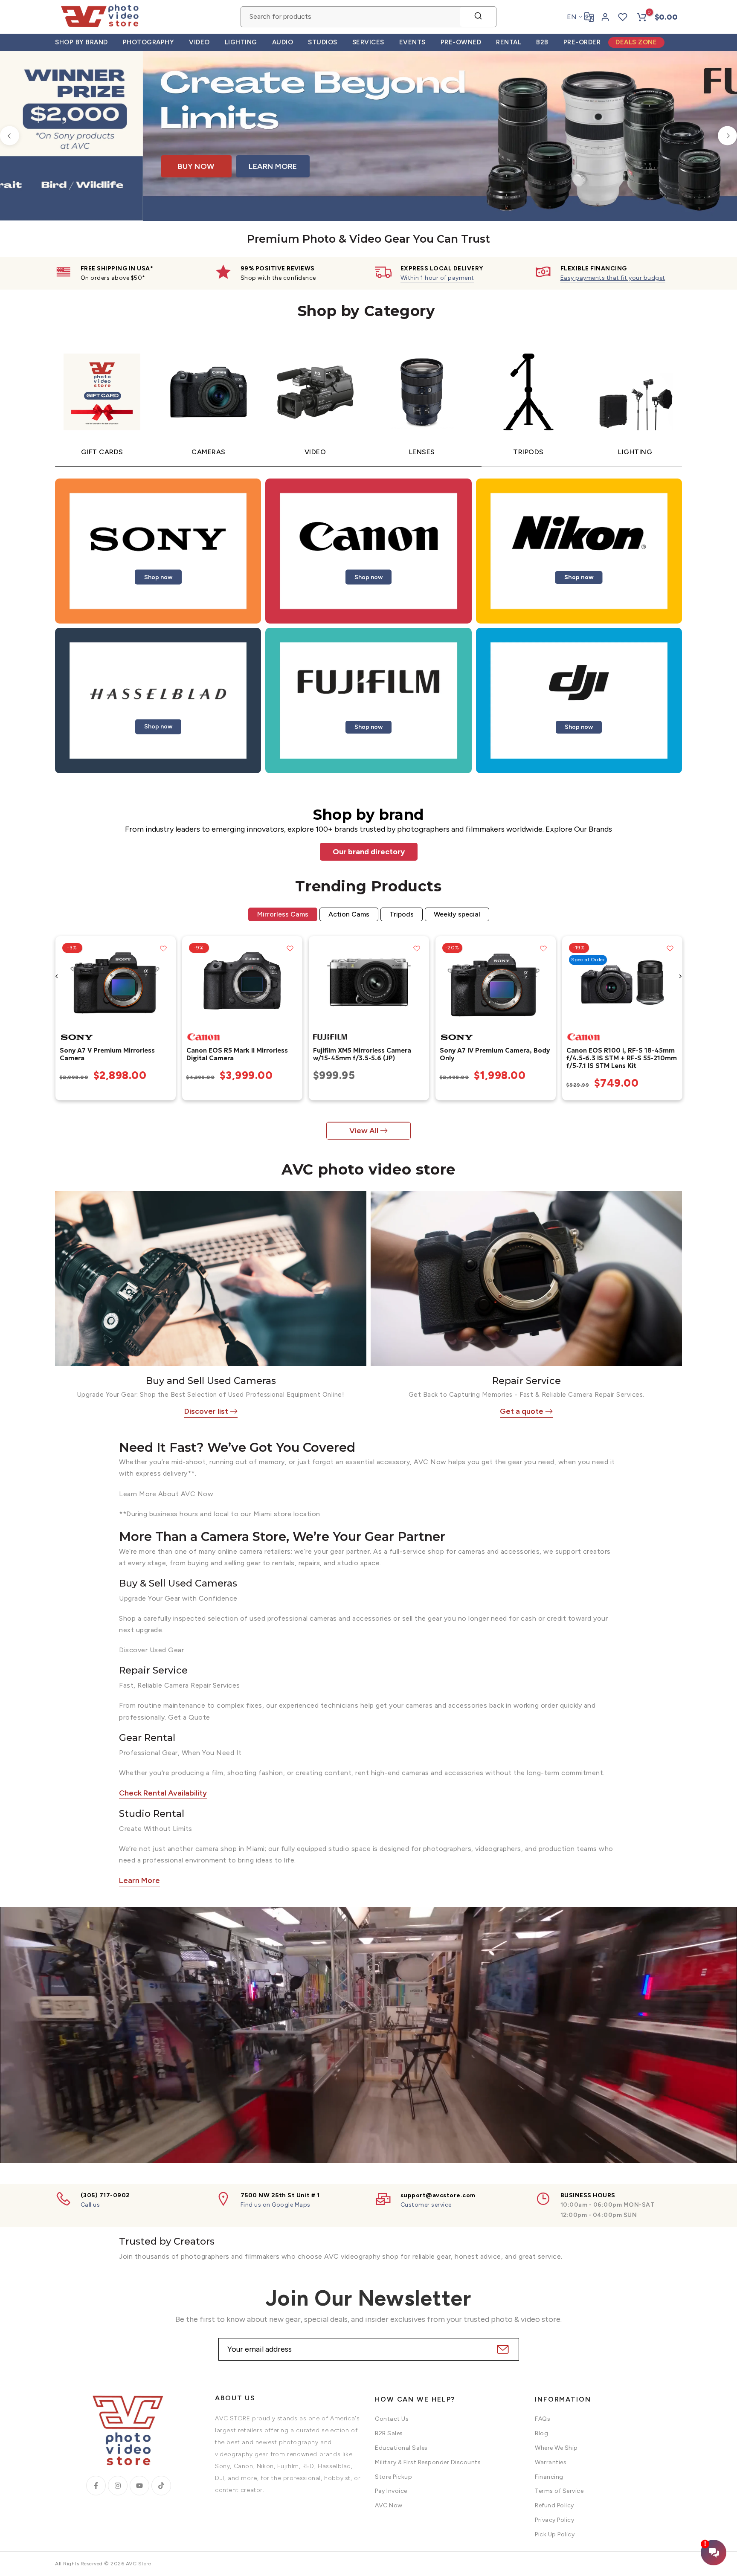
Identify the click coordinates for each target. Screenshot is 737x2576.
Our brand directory (369, 852)
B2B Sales (389, 2433)
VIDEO (199, 42)
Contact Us (392, 2419)
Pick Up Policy (555, 2534)
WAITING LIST (554, 176)
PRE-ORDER (582, 42)
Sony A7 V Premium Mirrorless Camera (107, 1054)
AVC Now (389, 2505)
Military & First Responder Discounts (428, 2462)
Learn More (139, 1880)
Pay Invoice (391, 2491)
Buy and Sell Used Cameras (211, 1381)
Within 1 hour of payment (437, 278)
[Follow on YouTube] (139, 2486)
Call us (90, 2205)
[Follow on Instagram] (118, 2486)
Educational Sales (401, 2448)
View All (364, 1131)
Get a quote (522, 1411)
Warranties (551, 2462)
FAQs (543, 2419)
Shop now (158, 577)
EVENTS (412, 42)
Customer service (426, 2205)
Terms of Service (559, 2491)
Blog (541, 2433)
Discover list (206, 1411)
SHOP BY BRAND (81, 42)
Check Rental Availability (163, 1793)
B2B (542, 42)
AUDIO (283, 42)
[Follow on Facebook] (96, 2486)
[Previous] (10, 136)
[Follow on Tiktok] (161, 2486)
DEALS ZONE (636, 42)
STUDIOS (323, 42)
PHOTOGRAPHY (149, 42)
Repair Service (527, 1381)
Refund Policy (554, 2505)
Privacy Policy (554, 2520)
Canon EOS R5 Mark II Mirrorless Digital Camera (237, 1054)
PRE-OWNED (461, 42)
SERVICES (368, 42)
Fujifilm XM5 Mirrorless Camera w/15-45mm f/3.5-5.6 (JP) (362, 1054)
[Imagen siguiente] (166, 982)
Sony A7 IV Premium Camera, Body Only (494, 1054)
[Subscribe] (502, 2349)
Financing (549, 2477)
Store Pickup (393, 2477)
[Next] (727, 136)
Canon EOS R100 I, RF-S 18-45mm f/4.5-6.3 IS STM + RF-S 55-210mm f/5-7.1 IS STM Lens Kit (621, 1058)
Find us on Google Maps (276, 2205)
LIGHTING (241, 42)
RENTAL (509, 42)
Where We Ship (556, 2448)
